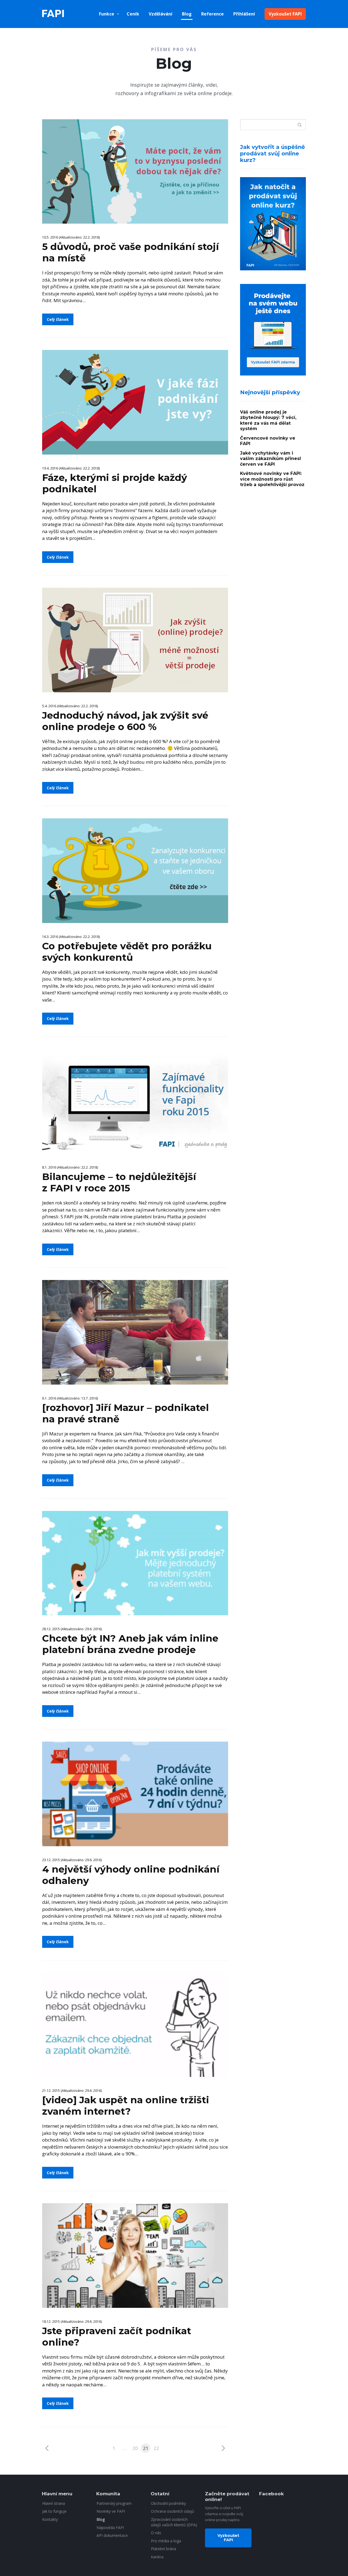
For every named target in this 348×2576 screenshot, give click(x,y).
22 (156, 2448)
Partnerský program (114, 2503)
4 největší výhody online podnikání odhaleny (131, 1875)
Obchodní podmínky (168, 2503)
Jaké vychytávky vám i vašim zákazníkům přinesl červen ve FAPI (271, 459)
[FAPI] (53, 14)
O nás (156, 2533)
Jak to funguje (54, 2511)
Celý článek (58, 319)
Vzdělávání (161, 14)
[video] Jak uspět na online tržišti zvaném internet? (126, 2106)
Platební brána (164, 2549)
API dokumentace (112, 2535)
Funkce (107, 14)
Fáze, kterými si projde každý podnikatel (115, 483)
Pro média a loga (166, 2541)
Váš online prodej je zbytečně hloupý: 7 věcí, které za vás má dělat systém (268, 420)
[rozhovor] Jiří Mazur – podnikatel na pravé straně (125, 1413)
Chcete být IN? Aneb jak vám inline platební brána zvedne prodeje (130, 1644)
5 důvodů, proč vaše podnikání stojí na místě (130, 252)
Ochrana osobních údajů (173, 2511)
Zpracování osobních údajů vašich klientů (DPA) (174, 2522)
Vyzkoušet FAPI (285, 14)
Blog (187, 14)
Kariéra (157, 2557)
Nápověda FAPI (110, 2528)
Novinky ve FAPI (111, 2511)
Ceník (133, 14)
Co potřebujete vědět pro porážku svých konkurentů (127, 952)
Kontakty (50, 2519)
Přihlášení (244, 14)
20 (135, 2448)
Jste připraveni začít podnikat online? (117, 2336)
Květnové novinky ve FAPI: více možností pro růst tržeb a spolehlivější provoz (272, 479)
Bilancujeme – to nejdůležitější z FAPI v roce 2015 (119, 1182)
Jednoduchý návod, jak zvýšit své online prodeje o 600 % (125, 721)
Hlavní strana (54, 2503)
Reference (212, 14)
